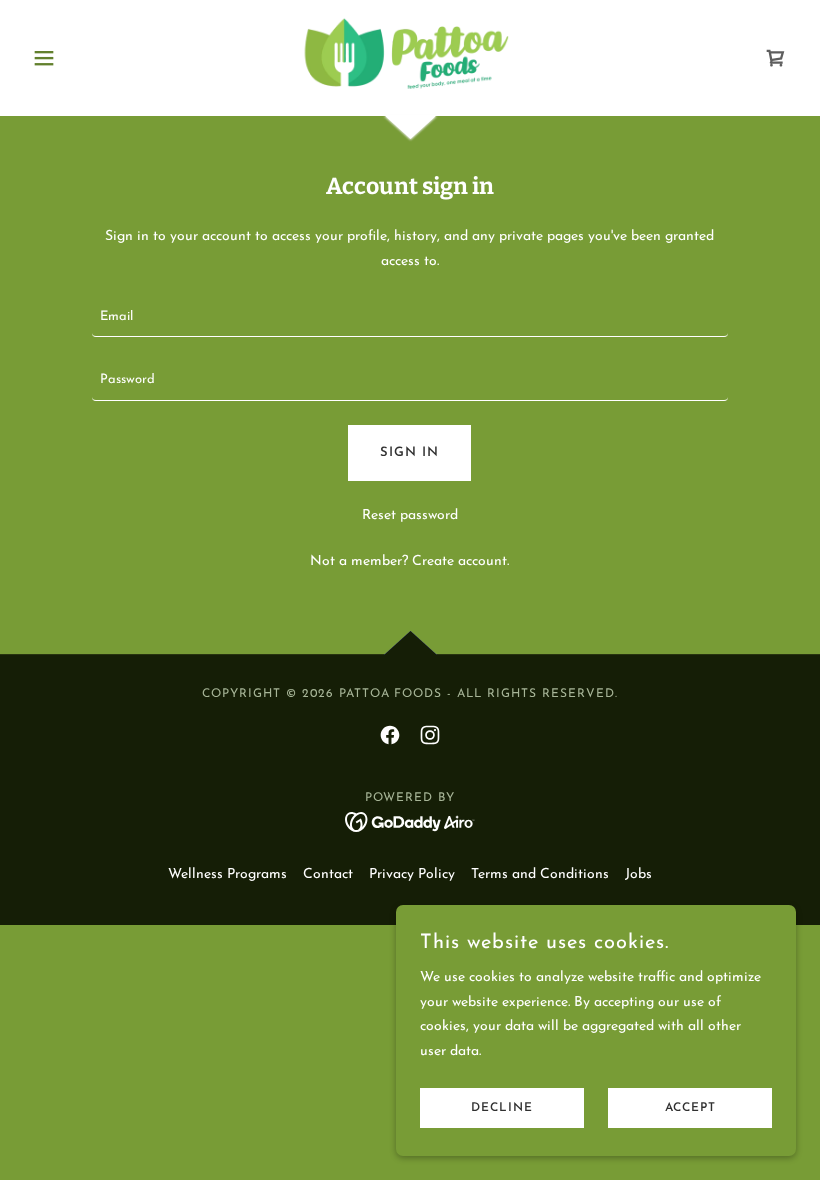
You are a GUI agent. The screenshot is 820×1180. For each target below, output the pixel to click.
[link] (410, 56)
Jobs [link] (638, 874)
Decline (502, 1108)
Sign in (409, 452)
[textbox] (409, 317)
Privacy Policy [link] (412, 874)
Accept (690, 1108)
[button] (82, 58)
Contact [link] (328, 874)
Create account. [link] (460, 561)
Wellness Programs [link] (227, 874)
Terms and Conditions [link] (540, 874)
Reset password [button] (410, 515)
